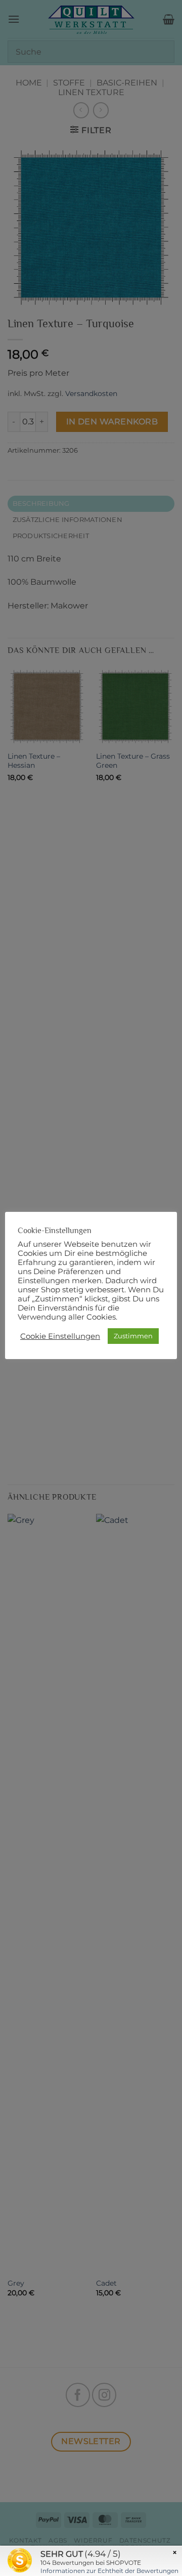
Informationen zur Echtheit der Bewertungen (109, 2571)
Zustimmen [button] (133, 1336)
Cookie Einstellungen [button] (60, 1336)
